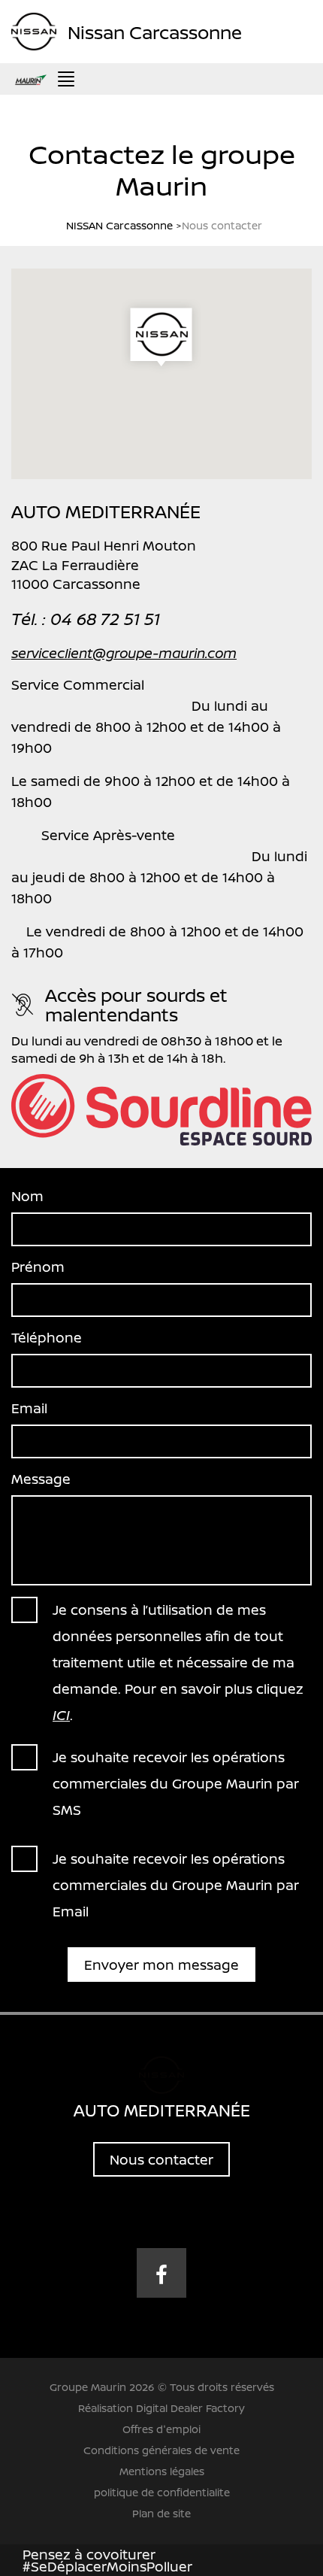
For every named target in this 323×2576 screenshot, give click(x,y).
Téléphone (47, 1337)
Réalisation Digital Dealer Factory (161, 2408)
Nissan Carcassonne (155, 31)
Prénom (38, 1267)
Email (29, 1408)
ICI (61, 1715)
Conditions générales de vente (161, 2450)
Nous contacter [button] (161, 2159)
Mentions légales (162, 2471)
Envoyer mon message (161, 1965)
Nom (27, 1196)
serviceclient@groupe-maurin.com (124, 653)
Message (41, 1479)
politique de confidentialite (162, 2492)
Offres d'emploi (161, 2429)
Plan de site (161, 2513)
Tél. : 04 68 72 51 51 (86, 619)
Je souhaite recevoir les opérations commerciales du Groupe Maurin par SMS (176, 1783)
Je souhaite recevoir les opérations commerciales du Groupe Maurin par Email (176, 1885)
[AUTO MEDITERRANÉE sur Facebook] (161, 2273)
